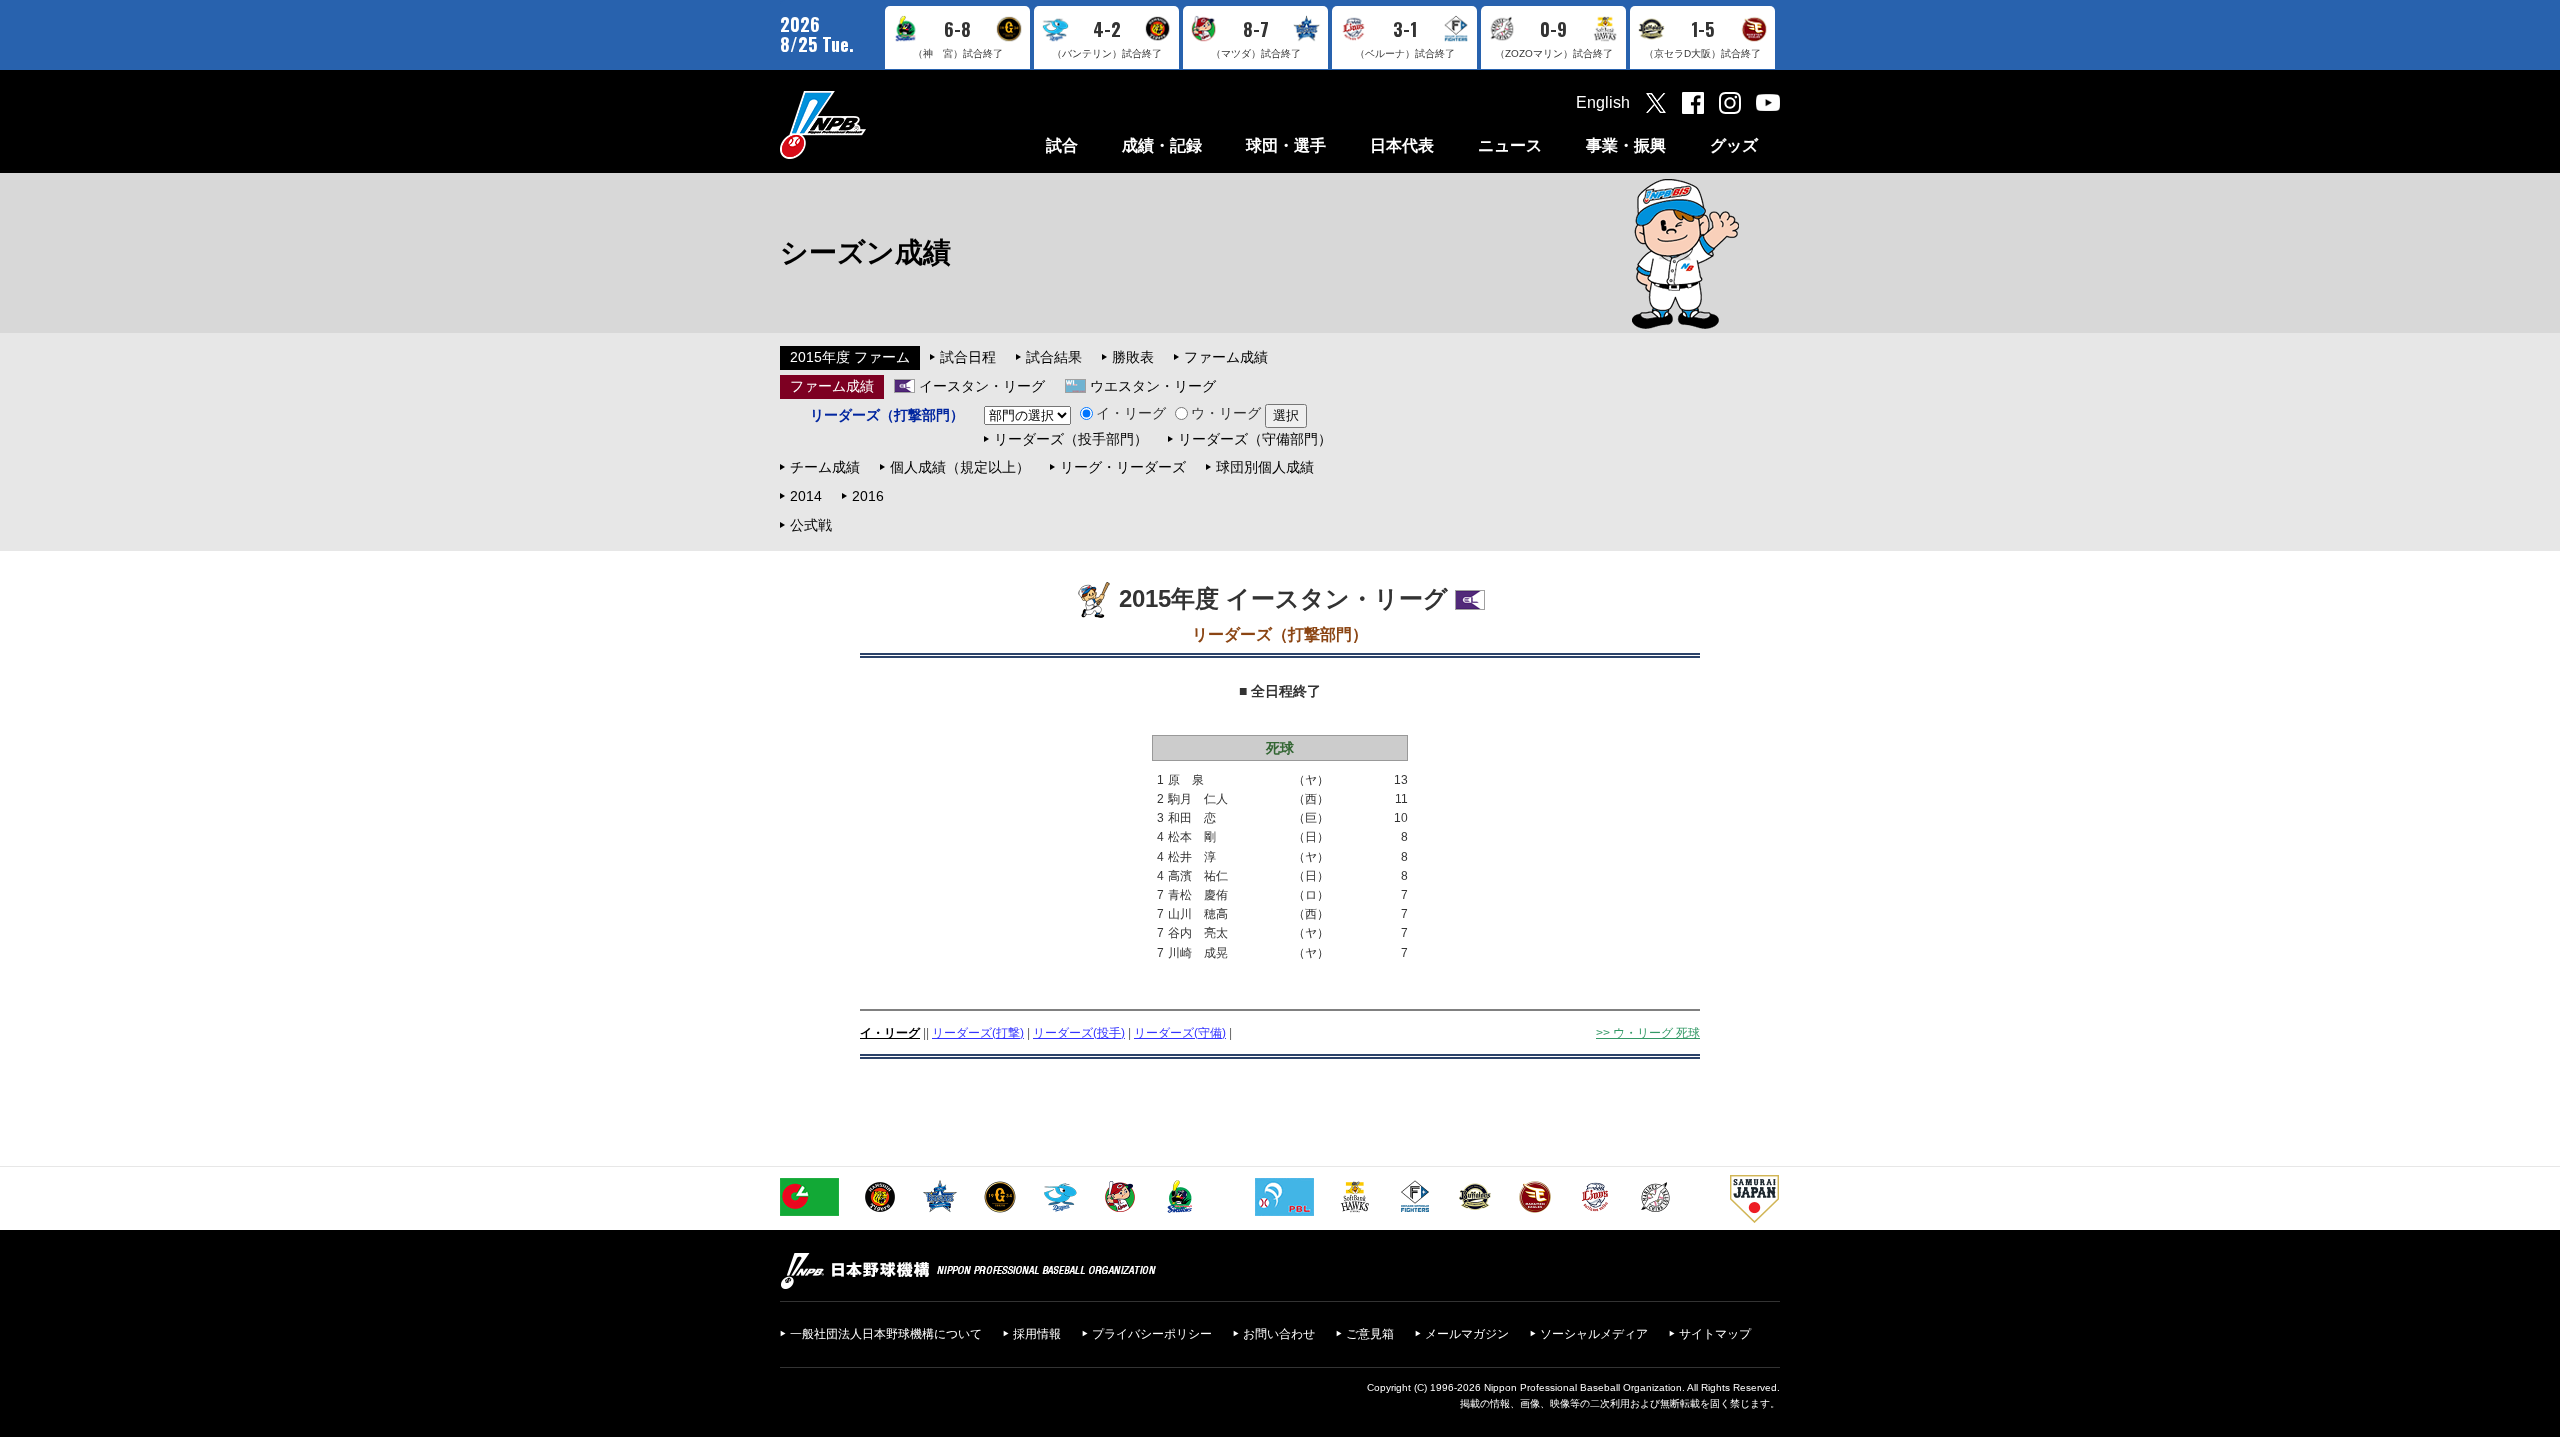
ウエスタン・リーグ (1153, 386)
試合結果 (1054, 357)
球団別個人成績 (1265, 467)
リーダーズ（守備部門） (1255, 439)
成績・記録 (1162, 145)
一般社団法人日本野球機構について (886, 1334)
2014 (806, 496)
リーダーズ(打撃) (978, 1033)
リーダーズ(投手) (1079, 1033)
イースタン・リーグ (982, 386)
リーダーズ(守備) (1180, 1033)
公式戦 (811, 525)
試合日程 (968, 357)
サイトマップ (1715, 1334)
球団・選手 (1286, 145)
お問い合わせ (1279, 1334)
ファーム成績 (1226, 357)
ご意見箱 (1370, 1334)
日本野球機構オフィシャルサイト (873, 124)
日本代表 (1402, 145)
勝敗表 (1133, 357)
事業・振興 (1626, 145)
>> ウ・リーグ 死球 (1648, 1033)
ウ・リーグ (1226, 413)
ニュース (1510, 145)
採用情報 (1037, 1334)
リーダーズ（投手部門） (1071, 439)
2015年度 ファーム (850, 357)
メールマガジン (1467, 1334)
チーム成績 (825, 467)
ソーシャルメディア (1594, 1334)
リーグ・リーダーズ (1123, 467)
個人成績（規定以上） (960, 467)
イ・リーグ (1131, 413)
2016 (868, 496)
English (1603, 102)
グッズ (1734, 145)
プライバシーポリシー (1152, 1334)
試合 (1062, 145)
